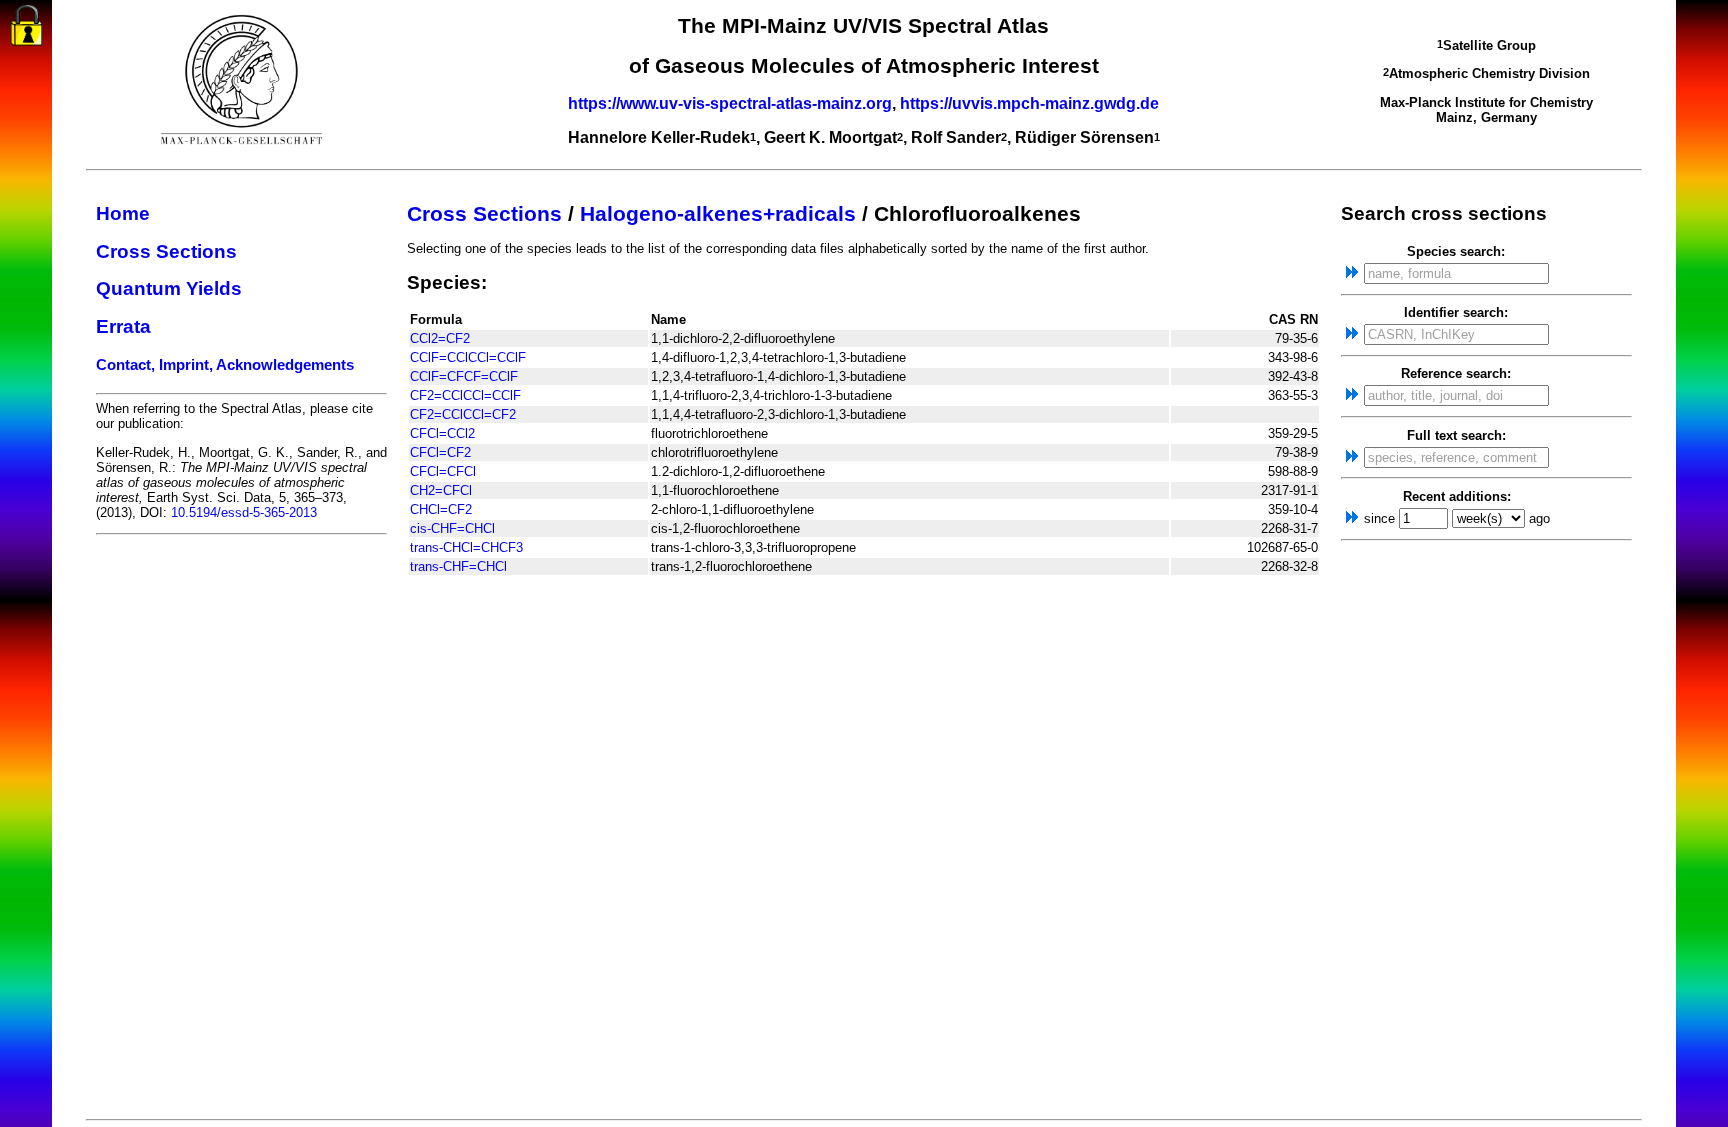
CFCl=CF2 (440, 452)
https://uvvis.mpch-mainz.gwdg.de (1029, 103)
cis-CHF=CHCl (452, 528)
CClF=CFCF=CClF (464, 376)
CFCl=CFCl (443, 471)
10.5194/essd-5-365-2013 (244, 512)
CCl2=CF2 (440, 338)
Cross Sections (166, 251)
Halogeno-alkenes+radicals (718, 214)
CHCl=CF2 (441, 509)
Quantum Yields (169, 288)
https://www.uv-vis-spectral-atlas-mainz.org (730, 103)
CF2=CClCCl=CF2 (463, 414)
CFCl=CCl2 (442, 433)
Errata (123, 326)
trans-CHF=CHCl (458, 566)
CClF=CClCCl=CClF (468, 357)
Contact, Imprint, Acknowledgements (225, 365)
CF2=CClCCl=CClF (465, 395)
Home (123, 213)
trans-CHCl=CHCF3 (466, 547)
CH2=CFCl (441, 490)
